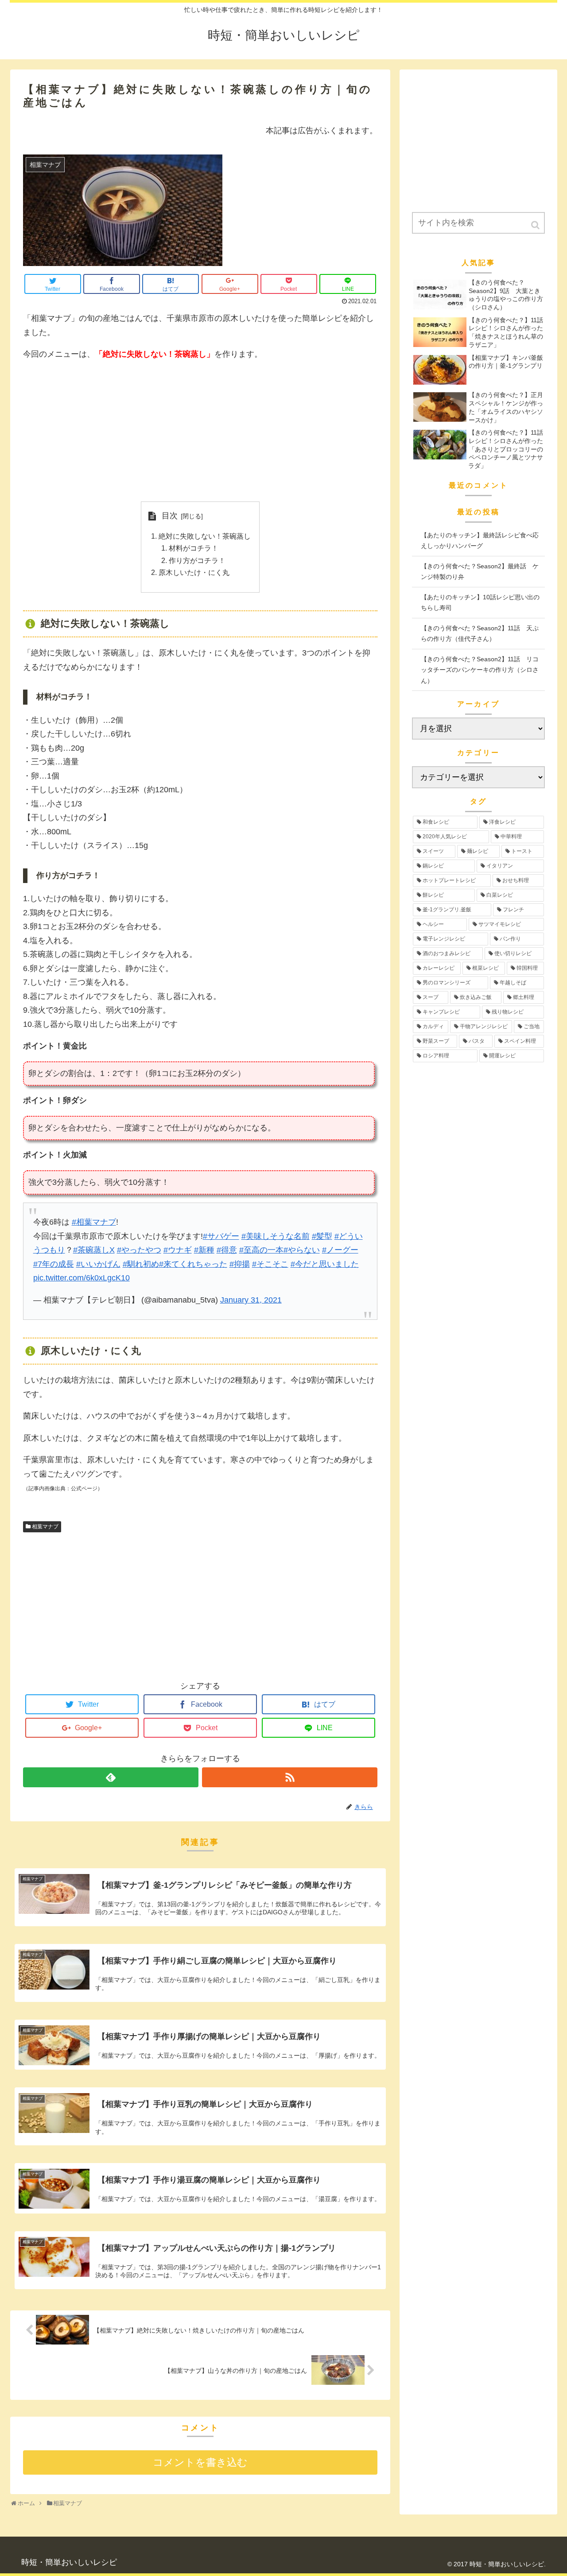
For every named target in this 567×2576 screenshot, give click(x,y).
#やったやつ (139, 1250)
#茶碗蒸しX (94, 1250)
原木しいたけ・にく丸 (194, 572)
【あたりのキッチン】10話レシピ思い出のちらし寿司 (480, 603)
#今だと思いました (325, 1264)
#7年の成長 (54, 1264)
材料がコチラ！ (194, 548)
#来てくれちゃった (193, 1264)
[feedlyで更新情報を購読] (111, 1777)
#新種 (204, 1250)
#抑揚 (240, 1264)
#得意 (227, 1250)
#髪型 (322, 1236)
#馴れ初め (141, 1264)
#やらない (302, 1250)
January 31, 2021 (251, 1300)
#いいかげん (98, 1264)
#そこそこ (270, 1264)
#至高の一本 (261, 1250)
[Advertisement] (200, 432)
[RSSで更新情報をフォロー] (290, 1777)
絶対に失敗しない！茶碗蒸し (205, 536)
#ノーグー (340, 1250)
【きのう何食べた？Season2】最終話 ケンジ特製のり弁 (480, 572)
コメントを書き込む (200, 2462)
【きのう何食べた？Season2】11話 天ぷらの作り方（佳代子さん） (480, 634)
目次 (170, 516)
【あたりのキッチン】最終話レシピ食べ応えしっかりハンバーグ (480, 541)
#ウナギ (178, 1250)
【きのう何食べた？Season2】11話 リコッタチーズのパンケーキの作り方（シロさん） (480, 670)
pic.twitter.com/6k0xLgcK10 (82, 1278)
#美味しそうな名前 (276, 1236)
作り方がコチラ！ (197, 560)
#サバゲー (221, 1236)
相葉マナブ (45, 1527)
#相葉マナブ (94, 1222)
